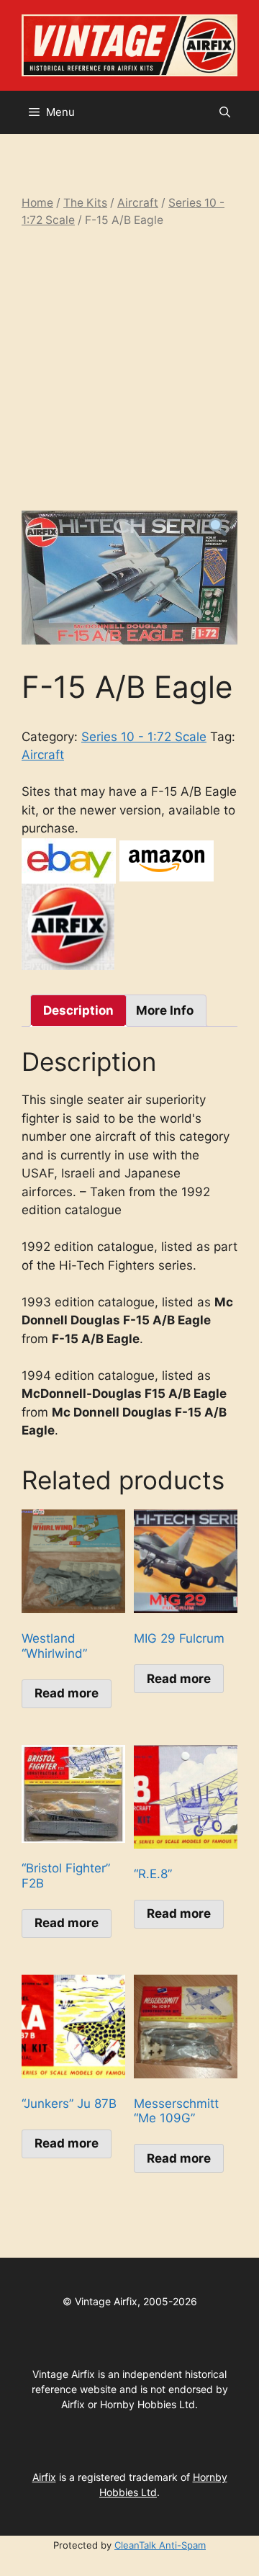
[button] (225, 112)
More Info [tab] (165, 1010)
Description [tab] (78, 1010)
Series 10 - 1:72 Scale (144, 737)
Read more (67, 1693)
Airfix (44, 2477)
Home (37, 203)
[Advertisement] (129, 369)
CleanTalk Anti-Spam (160, 2545)
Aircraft (138, 203)
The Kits (85, 203)
